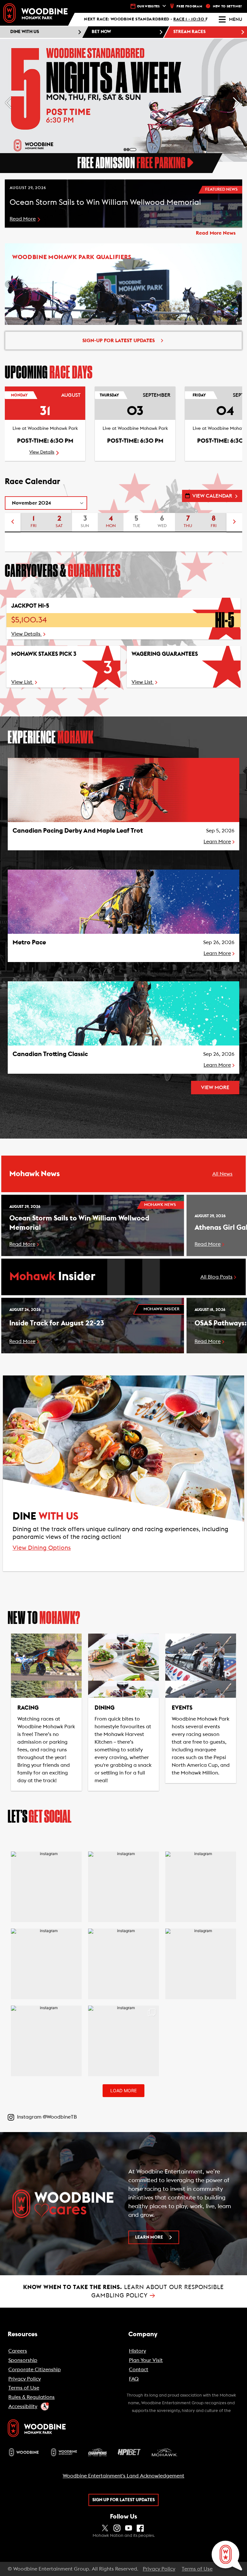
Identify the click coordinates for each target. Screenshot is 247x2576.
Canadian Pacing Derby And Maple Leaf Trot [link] (78, 831)
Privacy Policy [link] (159, 2569)
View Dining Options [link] (42, 1548)
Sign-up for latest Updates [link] (119, 341)
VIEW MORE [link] (215, 1088)
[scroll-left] (13, 523)
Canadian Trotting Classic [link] (50, 1054)
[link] (35, 13)
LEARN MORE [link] (149, 2237)
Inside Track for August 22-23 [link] (57, 1323)
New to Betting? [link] (228, 6)
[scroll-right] (234, 523)
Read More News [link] (216, 233)
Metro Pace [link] (29, 942)
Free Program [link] (189, 6)
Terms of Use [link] (197, 2569)
